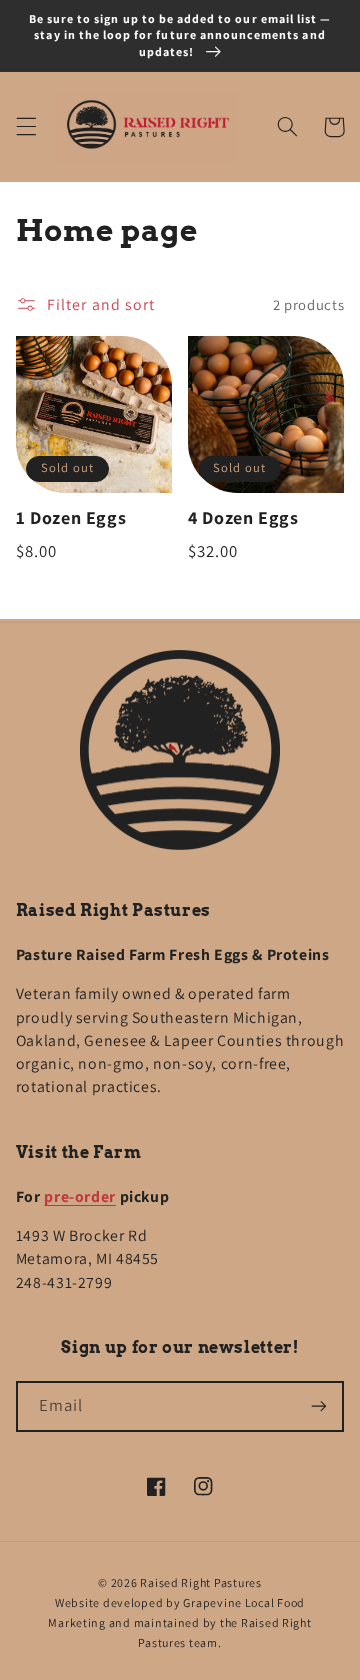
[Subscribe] (319, 1406)
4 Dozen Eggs (243, 517)
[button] (26, 127)
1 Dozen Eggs (71, 517)
